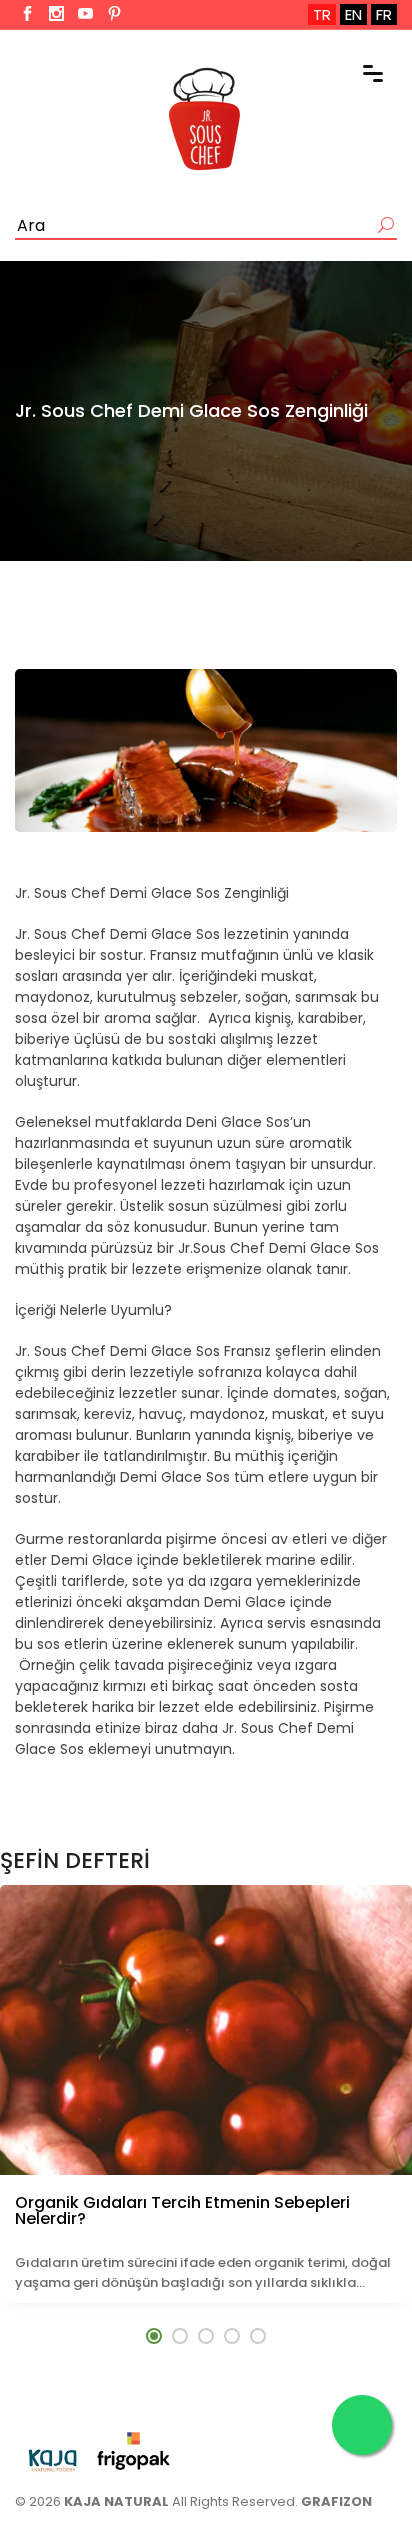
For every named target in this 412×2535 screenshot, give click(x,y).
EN (353, 14)
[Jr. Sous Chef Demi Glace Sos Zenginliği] (206, 750)
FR (384, 14)
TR (322, 14)
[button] (154, 2336)
